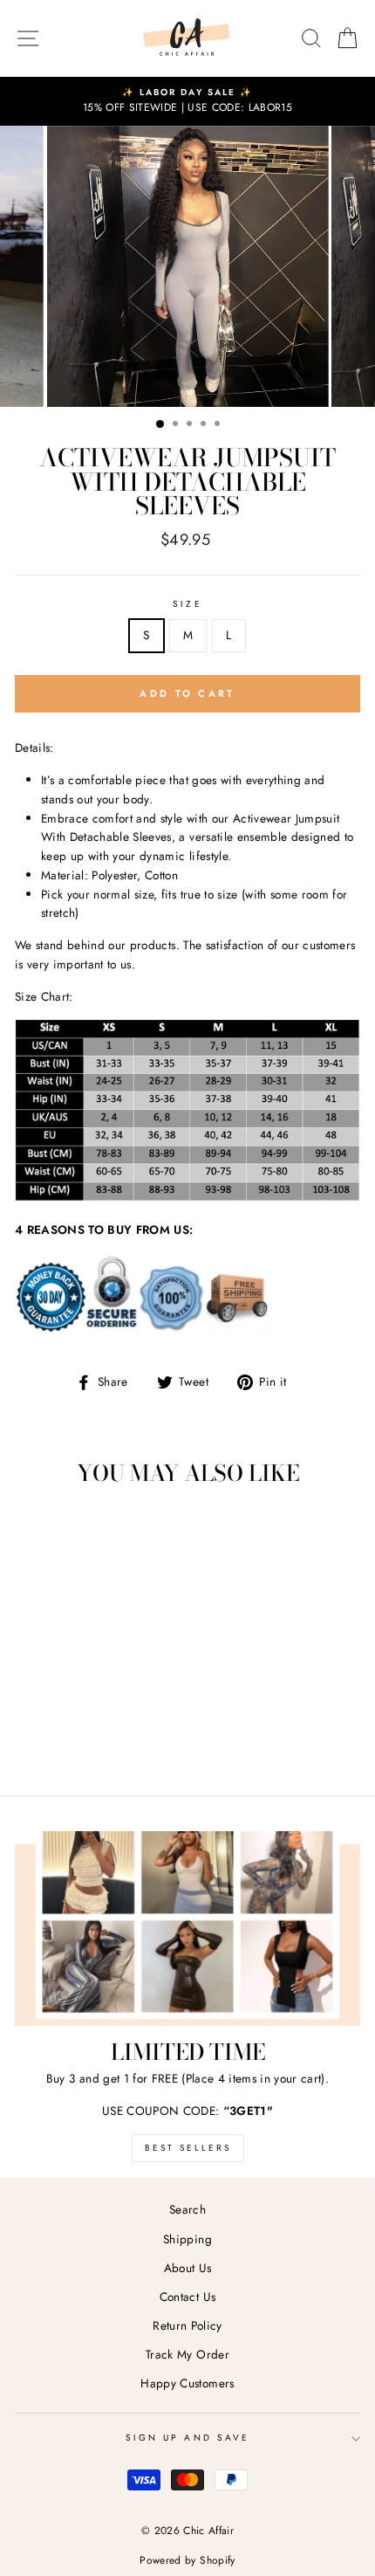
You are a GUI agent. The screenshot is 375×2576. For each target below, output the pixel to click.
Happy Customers (187, 2383)
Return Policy (187, 2325)
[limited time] (187, 1929)
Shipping (187, 2239)
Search (187, 2209)
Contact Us (187, 2297)
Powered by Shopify (187, 2560)
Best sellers (188, 2148)
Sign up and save (187, 2438)
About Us (188, 2268)
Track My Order (187, 2354)
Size (187, 604)
